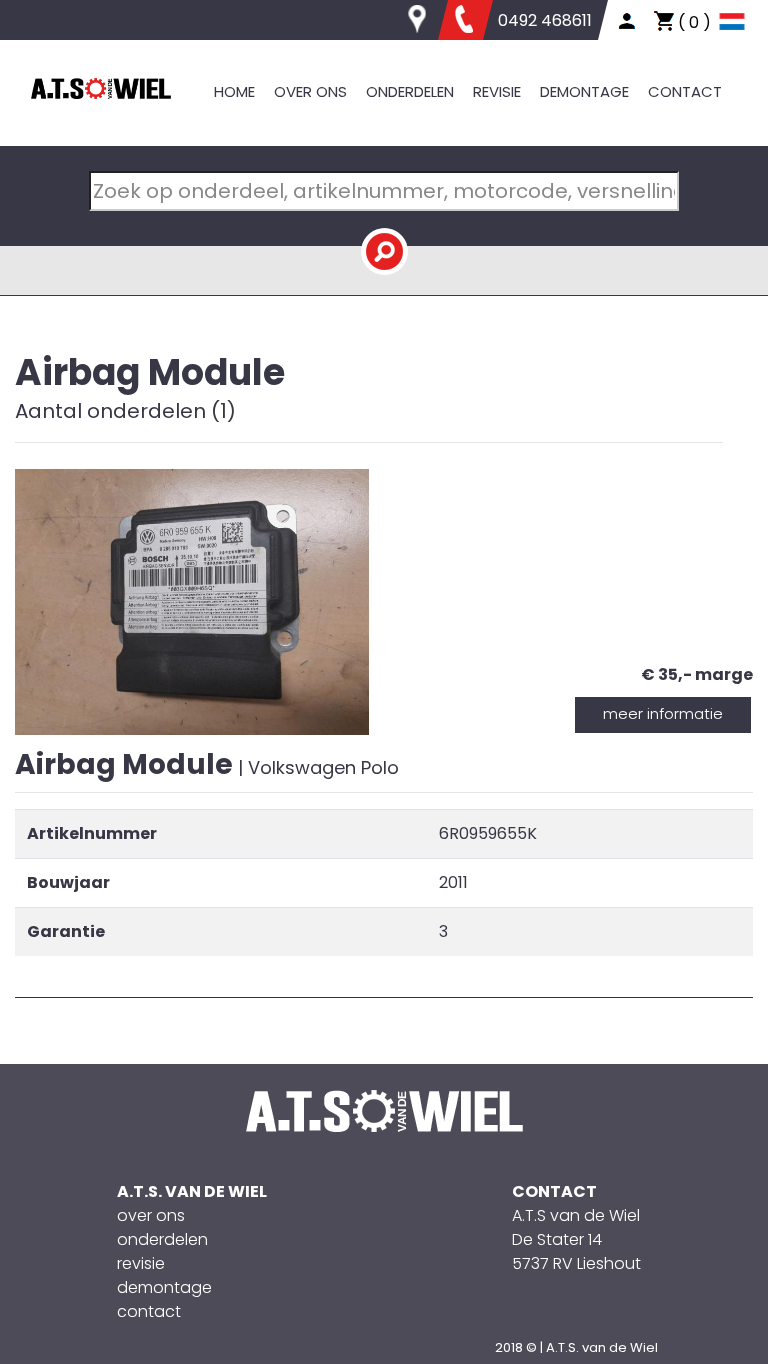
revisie (141, 1263)
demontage (164, 1287)
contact (149, 1311)
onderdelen (162, 1239)
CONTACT (685, 91)
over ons (151, 1215)
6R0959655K (488, 833)
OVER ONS (310, 91)
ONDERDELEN (410, 91)
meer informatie (663, 713)
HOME (234, 91)
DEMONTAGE (584, 91)
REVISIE (497, 91)
